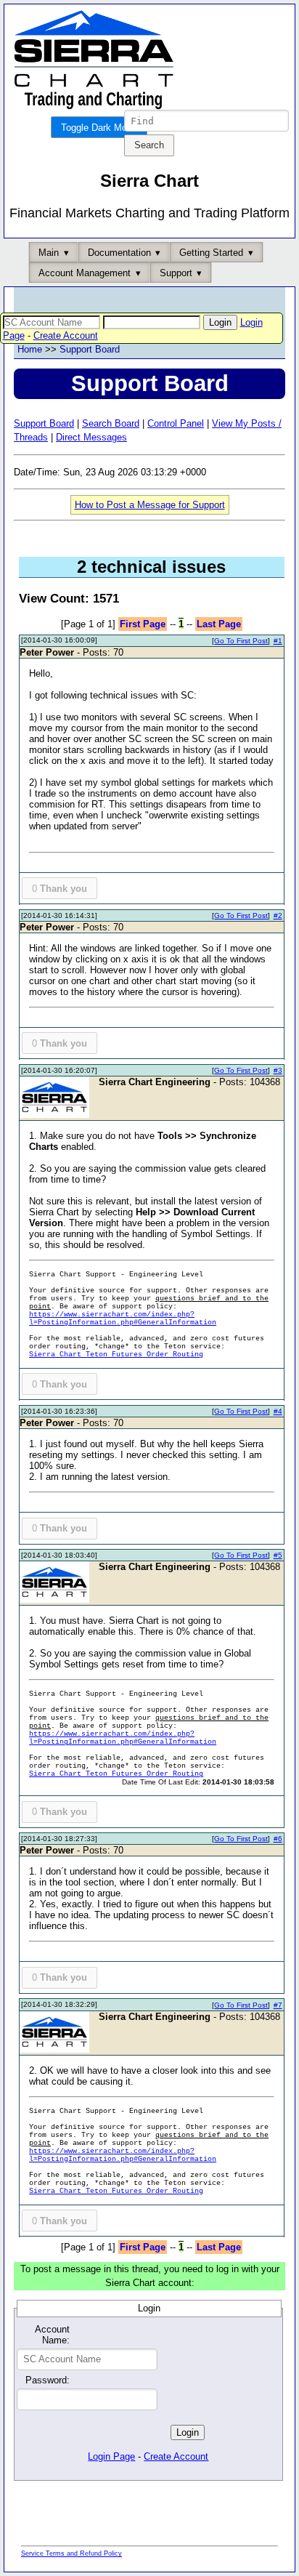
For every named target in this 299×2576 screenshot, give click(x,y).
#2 (278, 915)
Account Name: (52, 2335)
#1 (278, 641)
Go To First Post (241, 641)
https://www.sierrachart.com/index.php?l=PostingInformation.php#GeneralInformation (123, 1319)
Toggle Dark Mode (99, 128)
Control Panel (176, 423)
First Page (143, 624)
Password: (47, 2380)
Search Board (111, 423)
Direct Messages (91, 437)
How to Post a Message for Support (150, 505)
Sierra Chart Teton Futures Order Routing (116, 1355)
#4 (278, 1411)
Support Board (90, 349)
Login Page (111, 2456)
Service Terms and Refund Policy (71, 2553)
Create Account (66, 335)
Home (30, 349)
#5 (278, 1555)
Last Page (219, 624)
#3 (278, 1070)
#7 (278, 2005)
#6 (278, 1839)
